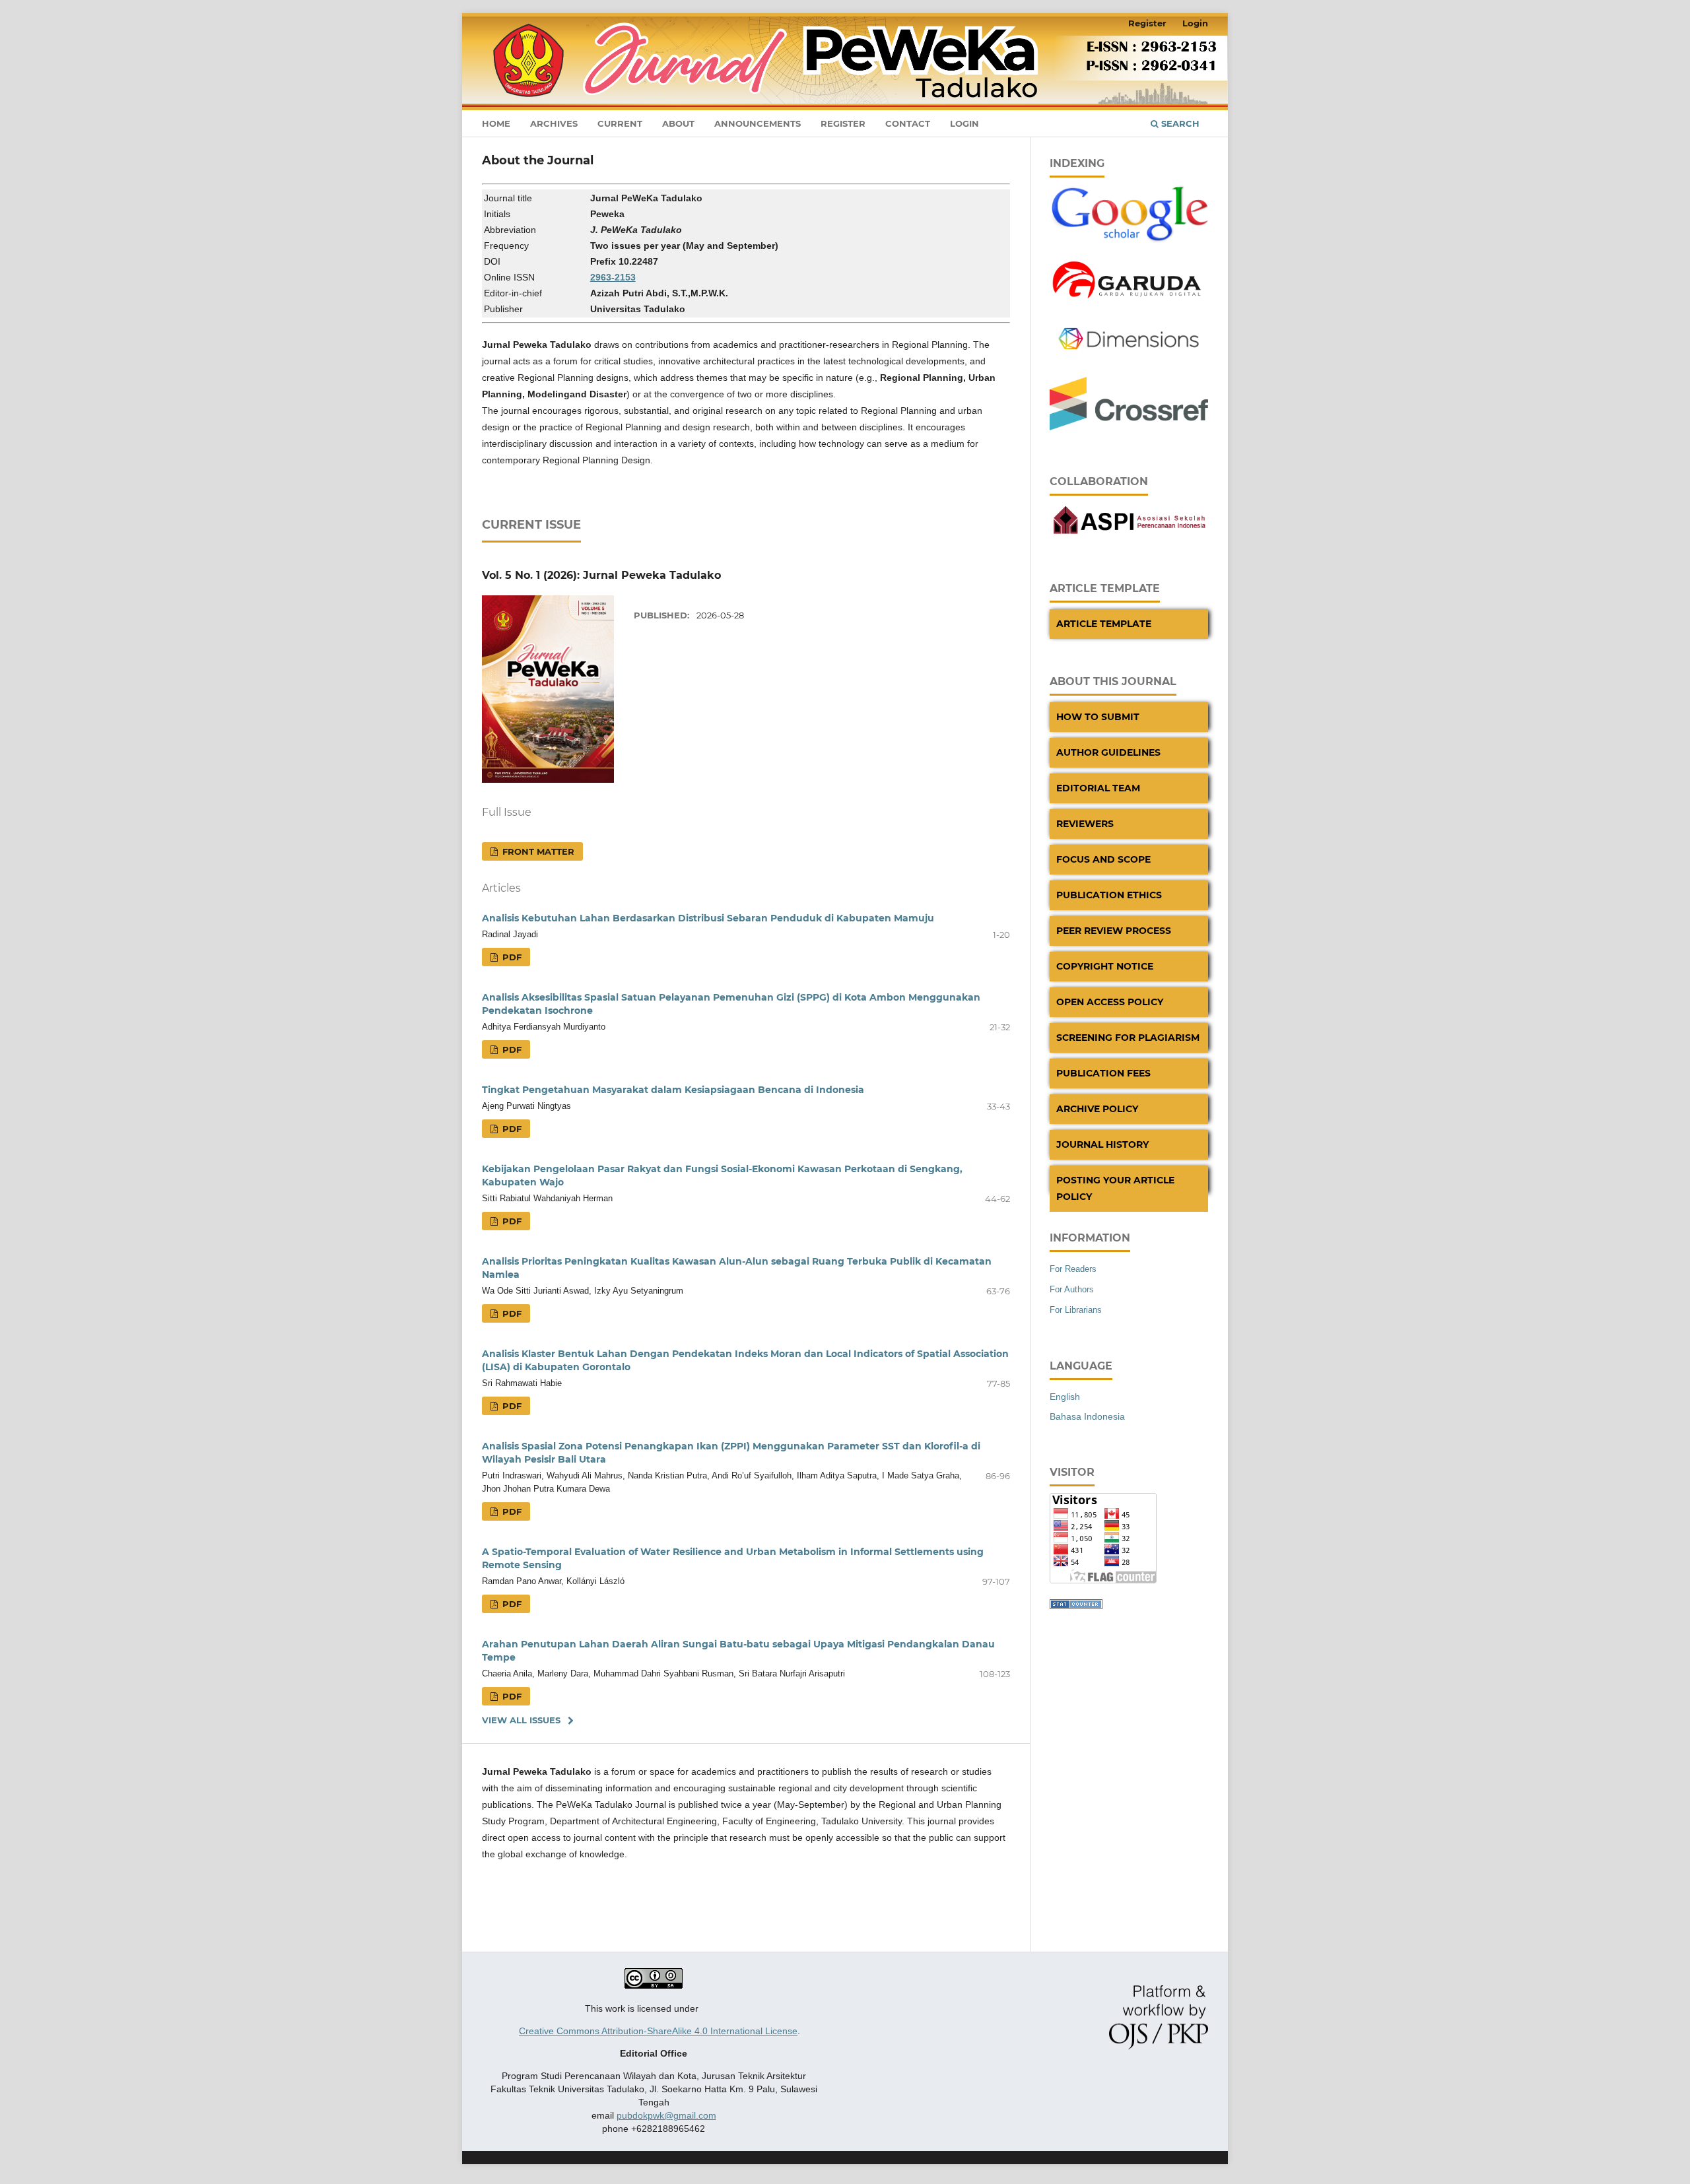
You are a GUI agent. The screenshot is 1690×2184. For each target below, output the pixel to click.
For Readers (1073, 1269)
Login (964, 123)
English (1065, 1397)
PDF (511, 957)
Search (1179, 123)
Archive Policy (1097, 1109)
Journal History (1102, 1144)
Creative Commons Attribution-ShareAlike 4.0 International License (658, 2031)
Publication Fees (1103, 1073)
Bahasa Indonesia (1087, 1416)
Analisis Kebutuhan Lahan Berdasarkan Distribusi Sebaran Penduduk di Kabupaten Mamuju (708, 918)
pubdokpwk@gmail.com (666, 2115)
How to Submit (1098, 717)
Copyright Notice (1105, 966)
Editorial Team (1098, 788)
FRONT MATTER (537, 851)
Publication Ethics (1109, 895)
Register (843, 123)
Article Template (1104, 624)
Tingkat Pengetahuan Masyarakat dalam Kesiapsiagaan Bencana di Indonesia (673, 1090)
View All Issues (521, 1720)
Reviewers (1085, 824)
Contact (908, 123)
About (678, 123)
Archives (554, 123)
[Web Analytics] (1076, 1606)
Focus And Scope (1103, 859)
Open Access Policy (1110, 1002)
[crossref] (1129, 427)
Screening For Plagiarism (1128, 1038)
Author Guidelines (1108, 752)
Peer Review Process (1114, 931)
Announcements (758, 123)
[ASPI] (1129, 534)
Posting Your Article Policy (1115, 1188)
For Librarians (1076, 1310)
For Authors (1072, 1289)
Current (620, 123)
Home (496, 123)
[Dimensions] (1129, 359)
